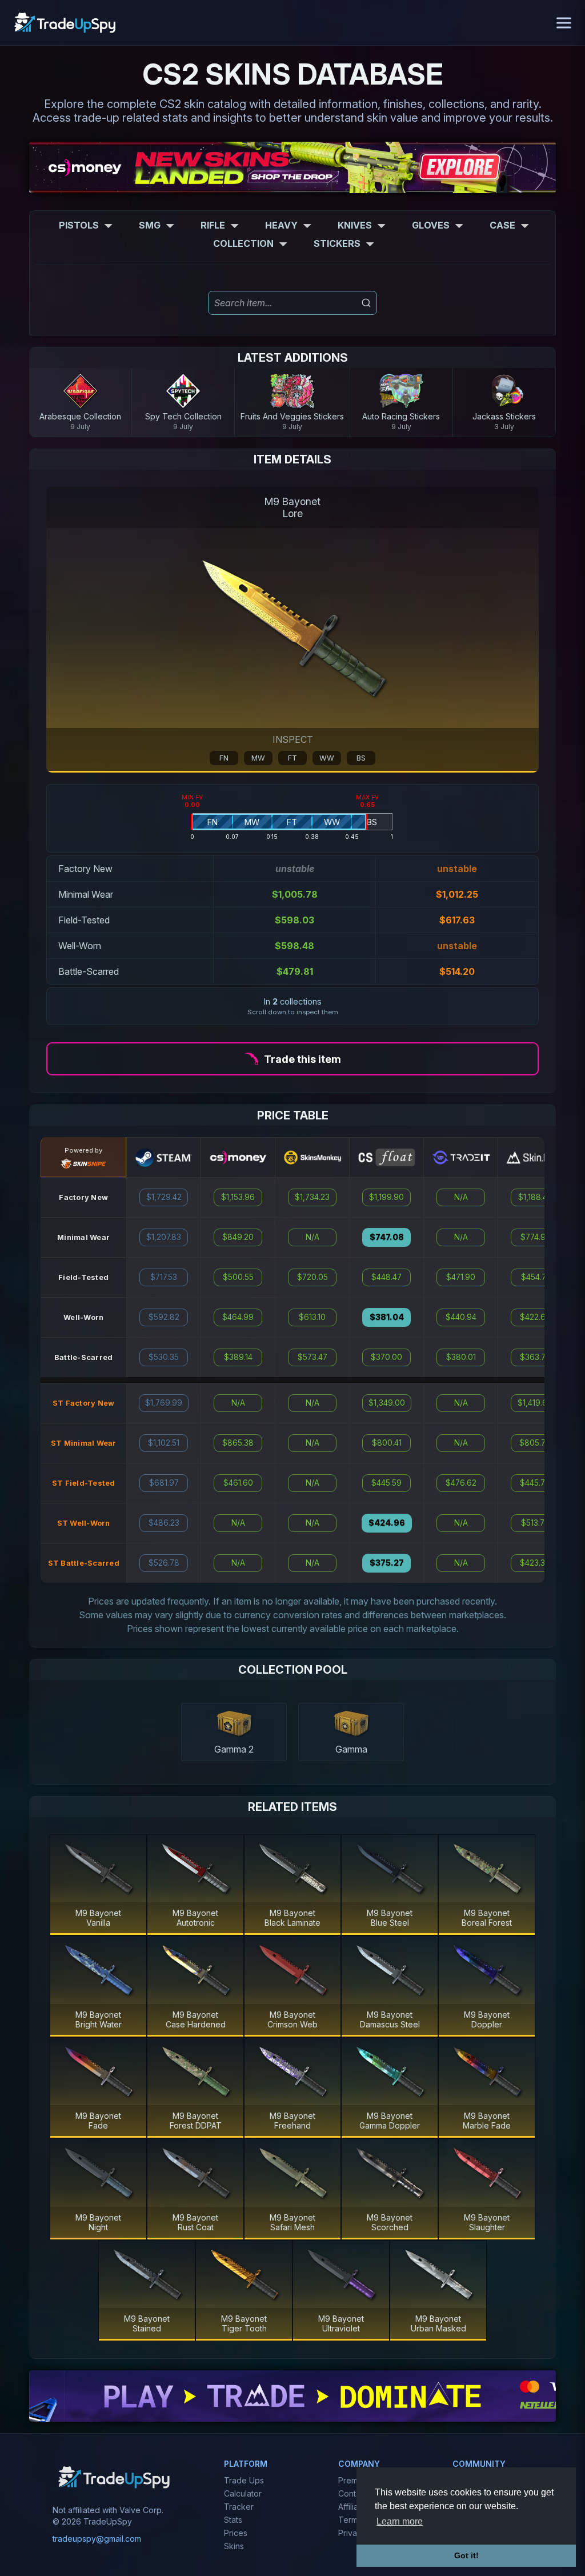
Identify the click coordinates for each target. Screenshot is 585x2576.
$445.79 (535, 1483)
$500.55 (238, 1277)
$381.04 (387, 1317)
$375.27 (387, 1563)
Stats (233, 2520)
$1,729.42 (164, 1197)
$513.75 (535, 1523)
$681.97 (164, 1483)
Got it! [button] (466, 2555)
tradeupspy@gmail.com (97, 2539)
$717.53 (164, 1277)
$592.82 (164, 1317)
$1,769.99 (164, 1403)
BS (361, 758)
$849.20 (238, 1237)
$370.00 (386, 1357)
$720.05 (312, 1277)
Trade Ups (244, 2480)
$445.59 (386, 1483)
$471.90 (461, 1277)
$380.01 (461, 1357)
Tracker (239, 2507)
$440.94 (461, 1317)
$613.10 (312, 1317)
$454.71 (535, 1277)
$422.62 (535, 1317)
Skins (234, 2546)
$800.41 (387, 1443)
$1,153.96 (238, 1197)
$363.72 (535, 1357)
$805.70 (535, 1443)
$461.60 (238, 1483)
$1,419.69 (535, 1403)
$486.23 (164, 1523)
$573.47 (312, 1357)
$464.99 (238, 1317)
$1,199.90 (386, 1197)
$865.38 (238, 1443)
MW (258, 758)
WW (327, 758)
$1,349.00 (387, 1403)
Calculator (243, 2493)
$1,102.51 (164, 1443)
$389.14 (238, 1357)
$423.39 (535, 1563)
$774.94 (535, 1237)
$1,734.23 (312, 1197)
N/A (238, 1403)
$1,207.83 (164, 1237)
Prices (236, 2533)
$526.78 (164, 1563)
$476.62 (461, 1483)
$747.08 (387, 1237)
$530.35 (164, 1357)
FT (292, 758)
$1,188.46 (535, 1197)
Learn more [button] (400, 2521)
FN (224, 758)
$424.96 (387, 1523)
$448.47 (386, 1277)
